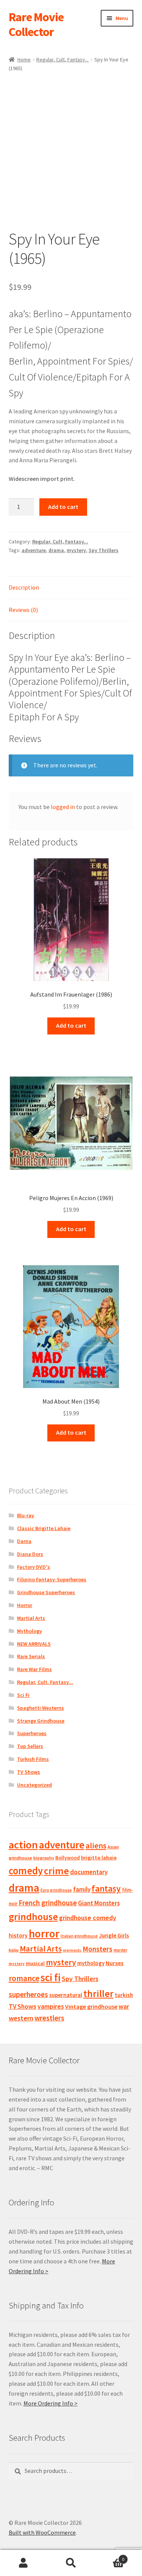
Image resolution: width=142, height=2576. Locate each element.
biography (44, 1858)
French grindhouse (48, 1903)
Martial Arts (31, 1618)
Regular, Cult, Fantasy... (62, 59)
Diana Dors (30, 1554)
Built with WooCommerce (42, 2532)
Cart (109, 2556)
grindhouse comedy (88, 1918)
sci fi (51, 1977)
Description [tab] (24, 587)
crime (56, 1871)
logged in (63, 807)
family (82, 1889)
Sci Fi (23, 1695)
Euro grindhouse (56, 1890)
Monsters (98, 1949)
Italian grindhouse (79, 1936)
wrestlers (49, 2018)
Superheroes (32, 1733)
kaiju (14, 1950)
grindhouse (33, 1916)
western (21, 2018)
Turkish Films (33, 1759)
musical (35, 1963)
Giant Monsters (99, 1903)
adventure (34, 550)
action (23, 1845)
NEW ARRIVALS (34, 1644)
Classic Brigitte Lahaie (44, 1528)
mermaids (72, 1950)
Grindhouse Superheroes (46, 1592)
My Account (24, 2563)
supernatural (66, 1995)
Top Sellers (30, 1746)
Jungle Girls (114, 1935)
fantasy (106, 1888)
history (18, 1935)
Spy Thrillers (104, 550)
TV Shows (29, 1772)
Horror (25, 1605)
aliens (96, 1846)
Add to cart (63, 507)
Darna (24, 1541)
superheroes (28, 1994)
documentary (89, 1872)
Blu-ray (26, 1515)
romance (24, 1978)
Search (71, 2563)
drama (56, 550)
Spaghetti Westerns (41, 1708)
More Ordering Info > (51, 2403)
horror (44, 1934)
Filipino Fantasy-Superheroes (52, 1579)
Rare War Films (34, 1669)
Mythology (30, 1631)
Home (24, 59)
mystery (76, 550)
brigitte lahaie (99, 1858)
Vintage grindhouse (91, 2006)
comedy (26, 1871)
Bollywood (68, 1858)
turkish (124, 1995)
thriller (98, 1994)
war (124, 2006)
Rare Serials (31, 1656)
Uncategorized (34, 1785)
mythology (91, 1963)
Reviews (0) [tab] (23, 610)
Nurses (115, 1963)
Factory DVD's (34, 1567)
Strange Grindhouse (41, 1721)
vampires (51, 2006)
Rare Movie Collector (36, 24)
